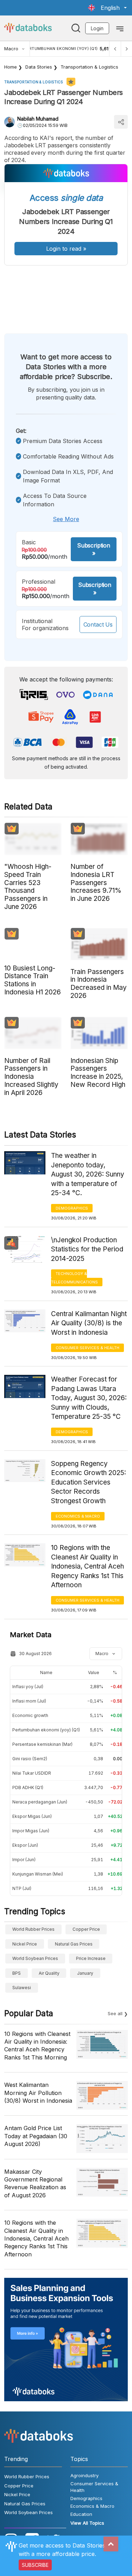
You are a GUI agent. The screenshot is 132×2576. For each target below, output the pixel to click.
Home (11, 67)
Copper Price (86, 1929)
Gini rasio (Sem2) (30, 1759)
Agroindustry (84, 2475)
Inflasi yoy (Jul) (28, 1687)
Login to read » (66, 249)
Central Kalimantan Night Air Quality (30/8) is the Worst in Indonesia (89, 1323)
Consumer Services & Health (87, 1348)
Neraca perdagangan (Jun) (40, 1802)
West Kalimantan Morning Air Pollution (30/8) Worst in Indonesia (38, 2093)
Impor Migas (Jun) (31, 1831)
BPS (17, 1973)
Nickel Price (25, 1944)
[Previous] (115, 49)
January (85, 1973)
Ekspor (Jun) (25, 1845)
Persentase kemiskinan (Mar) (42, 1744)
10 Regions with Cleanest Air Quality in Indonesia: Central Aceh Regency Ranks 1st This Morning (37, 2046)
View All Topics (87, 2523)
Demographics (72, 1208)
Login (97, 28)
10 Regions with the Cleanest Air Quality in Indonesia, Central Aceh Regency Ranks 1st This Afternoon (87, 1566)
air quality (49, 1973)
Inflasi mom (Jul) (29, 1701)
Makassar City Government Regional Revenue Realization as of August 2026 (35, 2183)
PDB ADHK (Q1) (28, 1787)
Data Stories (39, 67)
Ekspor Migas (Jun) (32, 1816)
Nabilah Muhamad (38, 119)
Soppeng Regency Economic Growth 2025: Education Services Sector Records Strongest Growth (89, 1482)
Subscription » (94, 549)
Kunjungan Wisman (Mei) (38, 1874)
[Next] (126, 49)
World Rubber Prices (33, 1929)
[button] (107, 8)
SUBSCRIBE (35, 2565)
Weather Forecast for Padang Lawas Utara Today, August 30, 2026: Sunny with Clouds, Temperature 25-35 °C (89, 1398)
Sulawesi (22, 1988)
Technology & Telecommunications (74, 1278)
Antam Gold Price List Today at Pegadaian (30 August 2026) (36, 2136)
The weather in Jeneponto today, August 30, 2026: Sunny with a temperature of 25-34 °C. (88, 1174)
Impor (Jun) (24, 1860)
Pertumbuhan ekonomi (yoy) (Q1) (46, 1730)
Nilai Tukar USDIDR (32, 1773)
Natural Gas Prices (74, 1944)
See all (115, 2013)
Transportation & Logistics (89, 67)
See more (66, 519)
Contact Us (98, 624)
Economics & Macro (78, 1516)
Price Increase (91, 1958)
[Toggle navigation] (120, 28)
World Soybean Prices (35, 1958)
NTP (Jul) (22, 1888)
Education (81, 2514)
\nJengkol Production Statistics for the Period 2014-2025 (87, 1249)
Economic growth (30, 1715)
